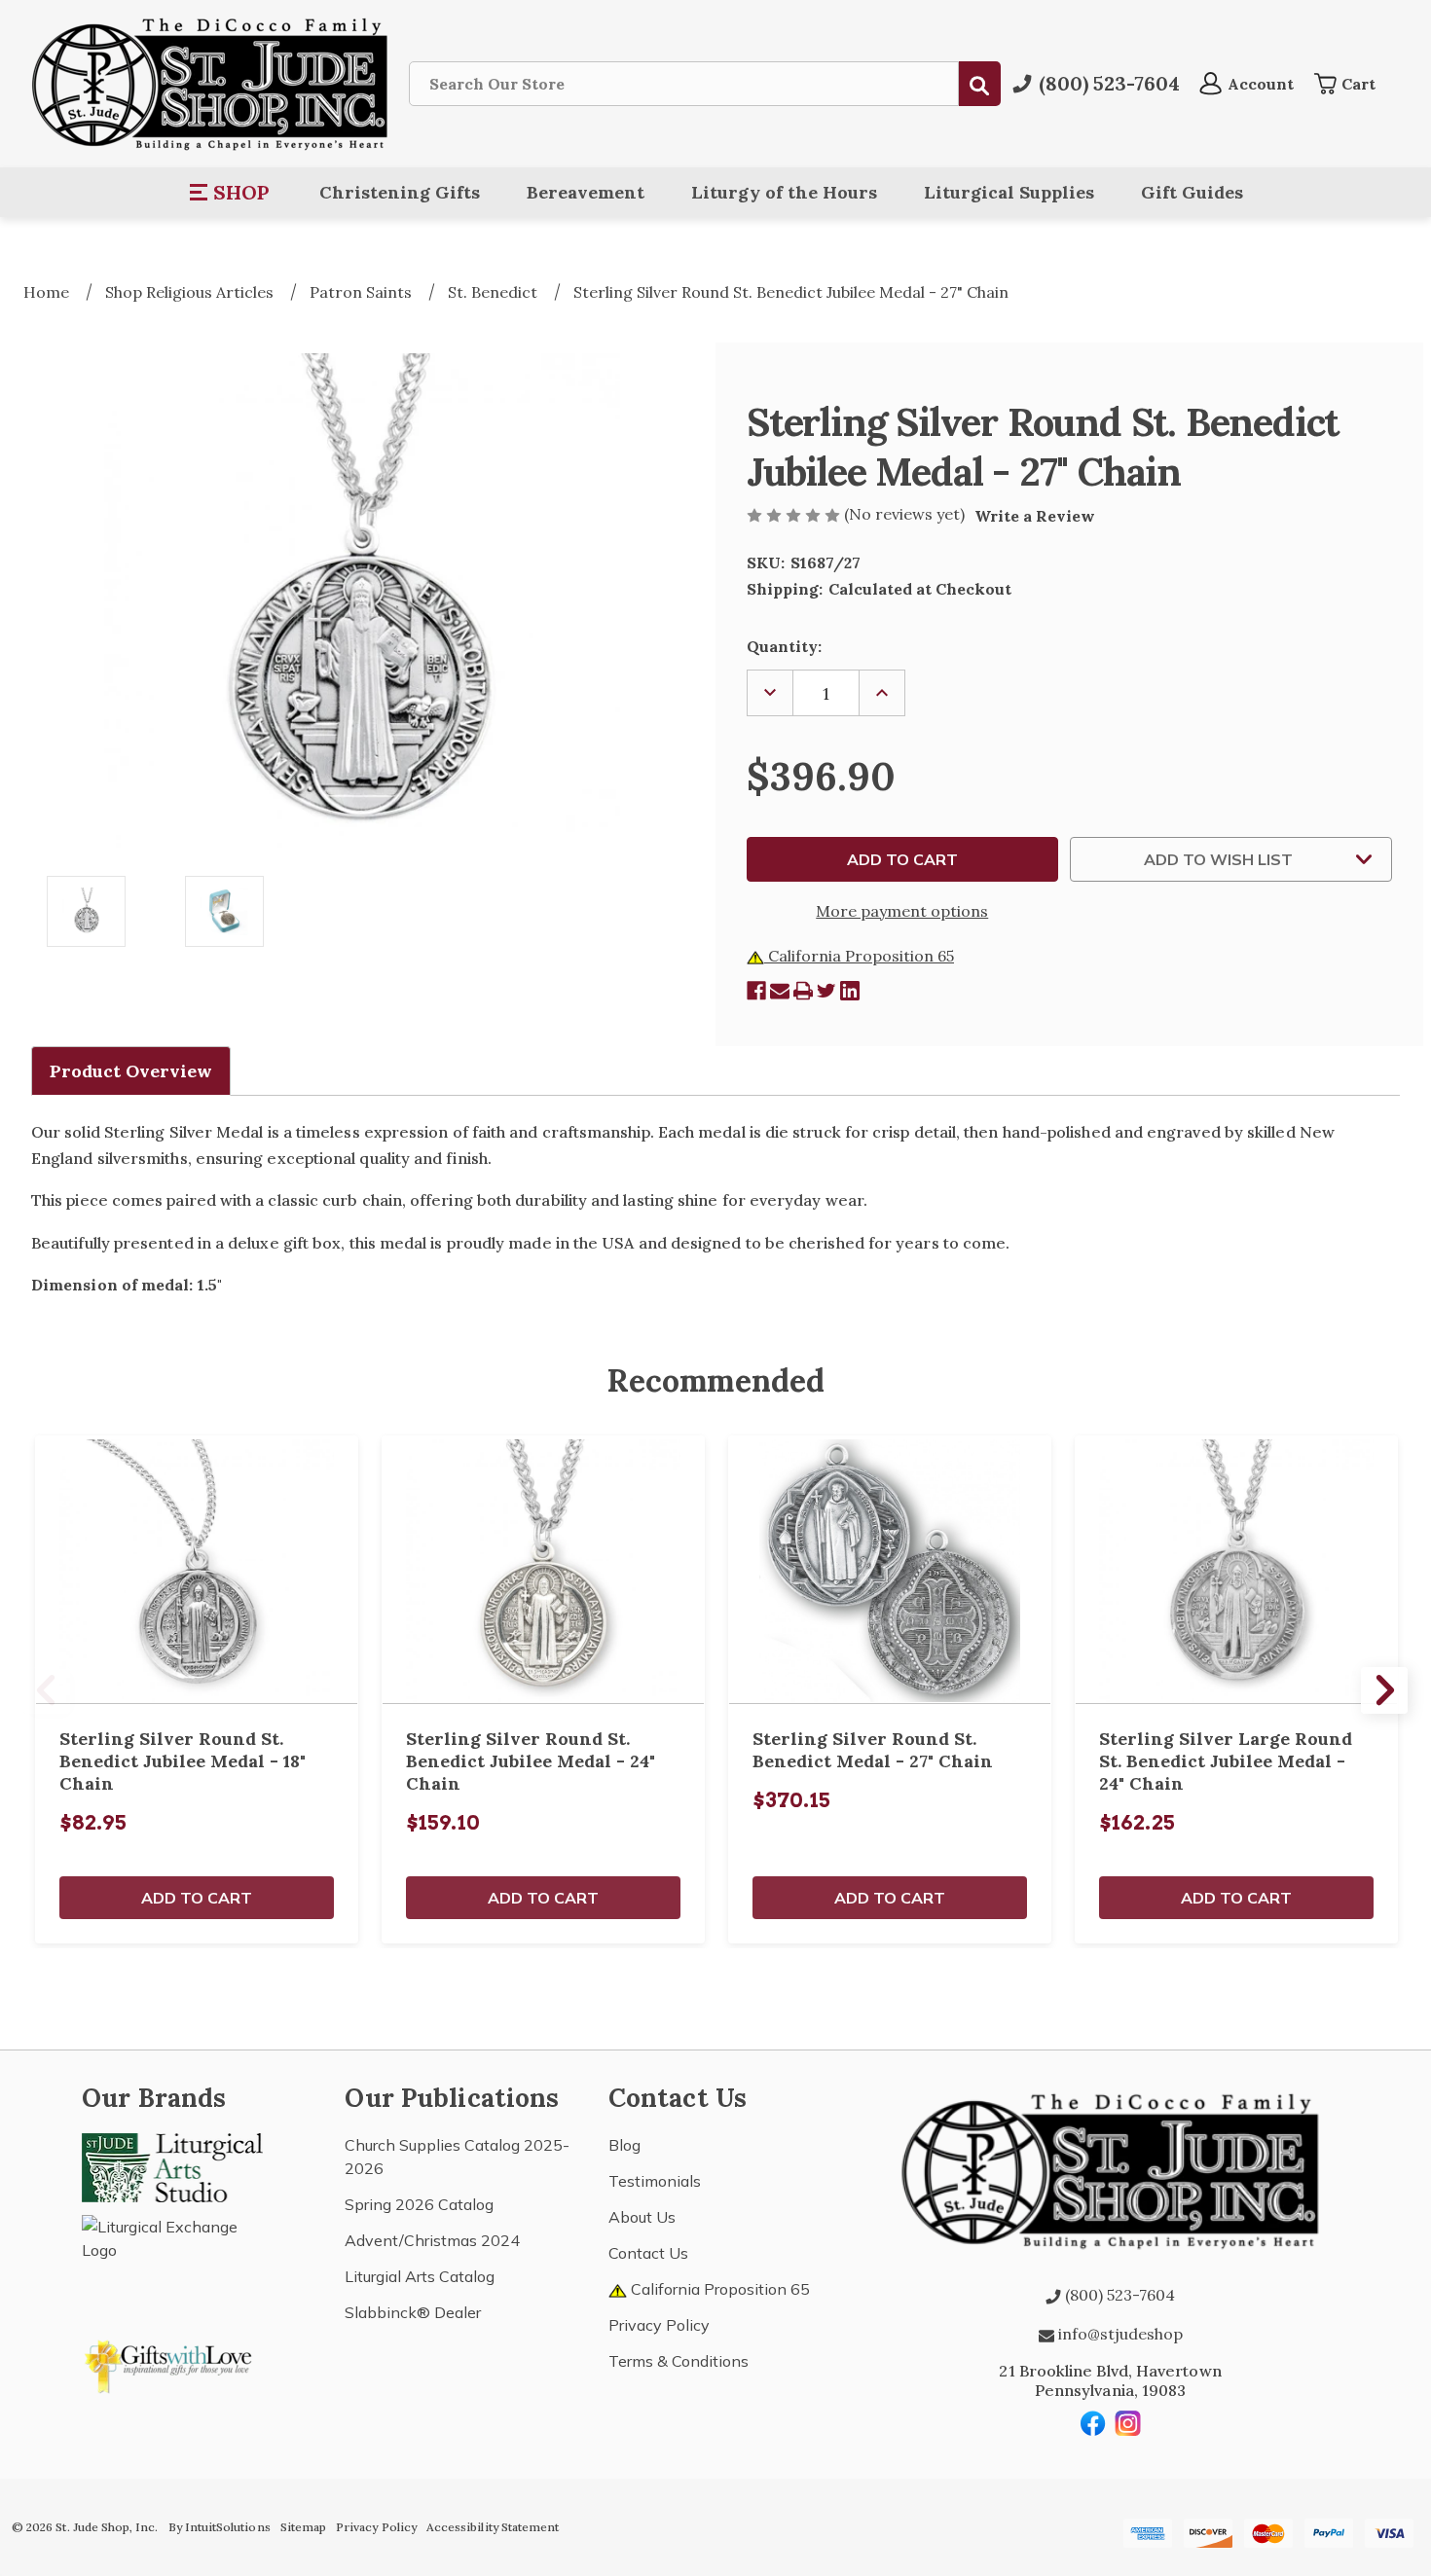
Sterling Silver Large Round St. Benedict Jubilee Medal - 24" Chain (1226, 1761)
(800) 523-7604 (1118, 2295)
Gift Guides (1192, 192)
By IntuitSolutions (220, 2527)
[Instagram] (1128, 2423)
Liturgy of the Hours (784, 192)
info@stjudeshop (1119, 2334)
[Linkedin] (850, 991)
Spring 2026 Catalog (419, 2204)
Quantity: (784, 646)
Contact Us (648, 2253)
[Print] (803, 991)
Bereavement (586, 192)
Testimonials (655, 2181)
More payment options (902, 911)
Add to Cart (197, 1898)
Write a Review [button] (1035, 516)
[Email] (780, 991)
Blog (624, 2145)
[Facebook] (756, 991)
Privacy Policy (659, 2325)
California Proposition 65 (859, 956)
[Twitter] (826, 991)
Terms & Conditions (679, 2361)
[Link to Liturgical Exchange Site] (172, 2259)
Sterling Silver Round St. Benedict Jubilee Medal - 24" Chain (531, 1761)
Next (1384, 1690)
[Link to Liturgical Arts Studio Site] (172, 2165)
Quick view (197, 1570)
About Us (642, 2217)
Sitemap (303, 2527)
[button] (230, 193)
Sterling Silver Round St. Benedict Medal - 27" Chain (873, 1750)
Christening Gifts (400, 192)
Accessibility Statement (493, 2527)
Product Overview (131, 1071)
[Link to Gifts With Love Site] (172, 2363)
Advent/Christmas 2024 (432, 2240)
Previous (47, 1690)
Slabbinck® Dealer (413, 2312)
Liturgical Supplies (1009, 192)
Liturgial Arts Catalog (420, 2276)
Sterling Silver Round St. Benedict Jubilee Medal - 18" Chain (183, 1761)
